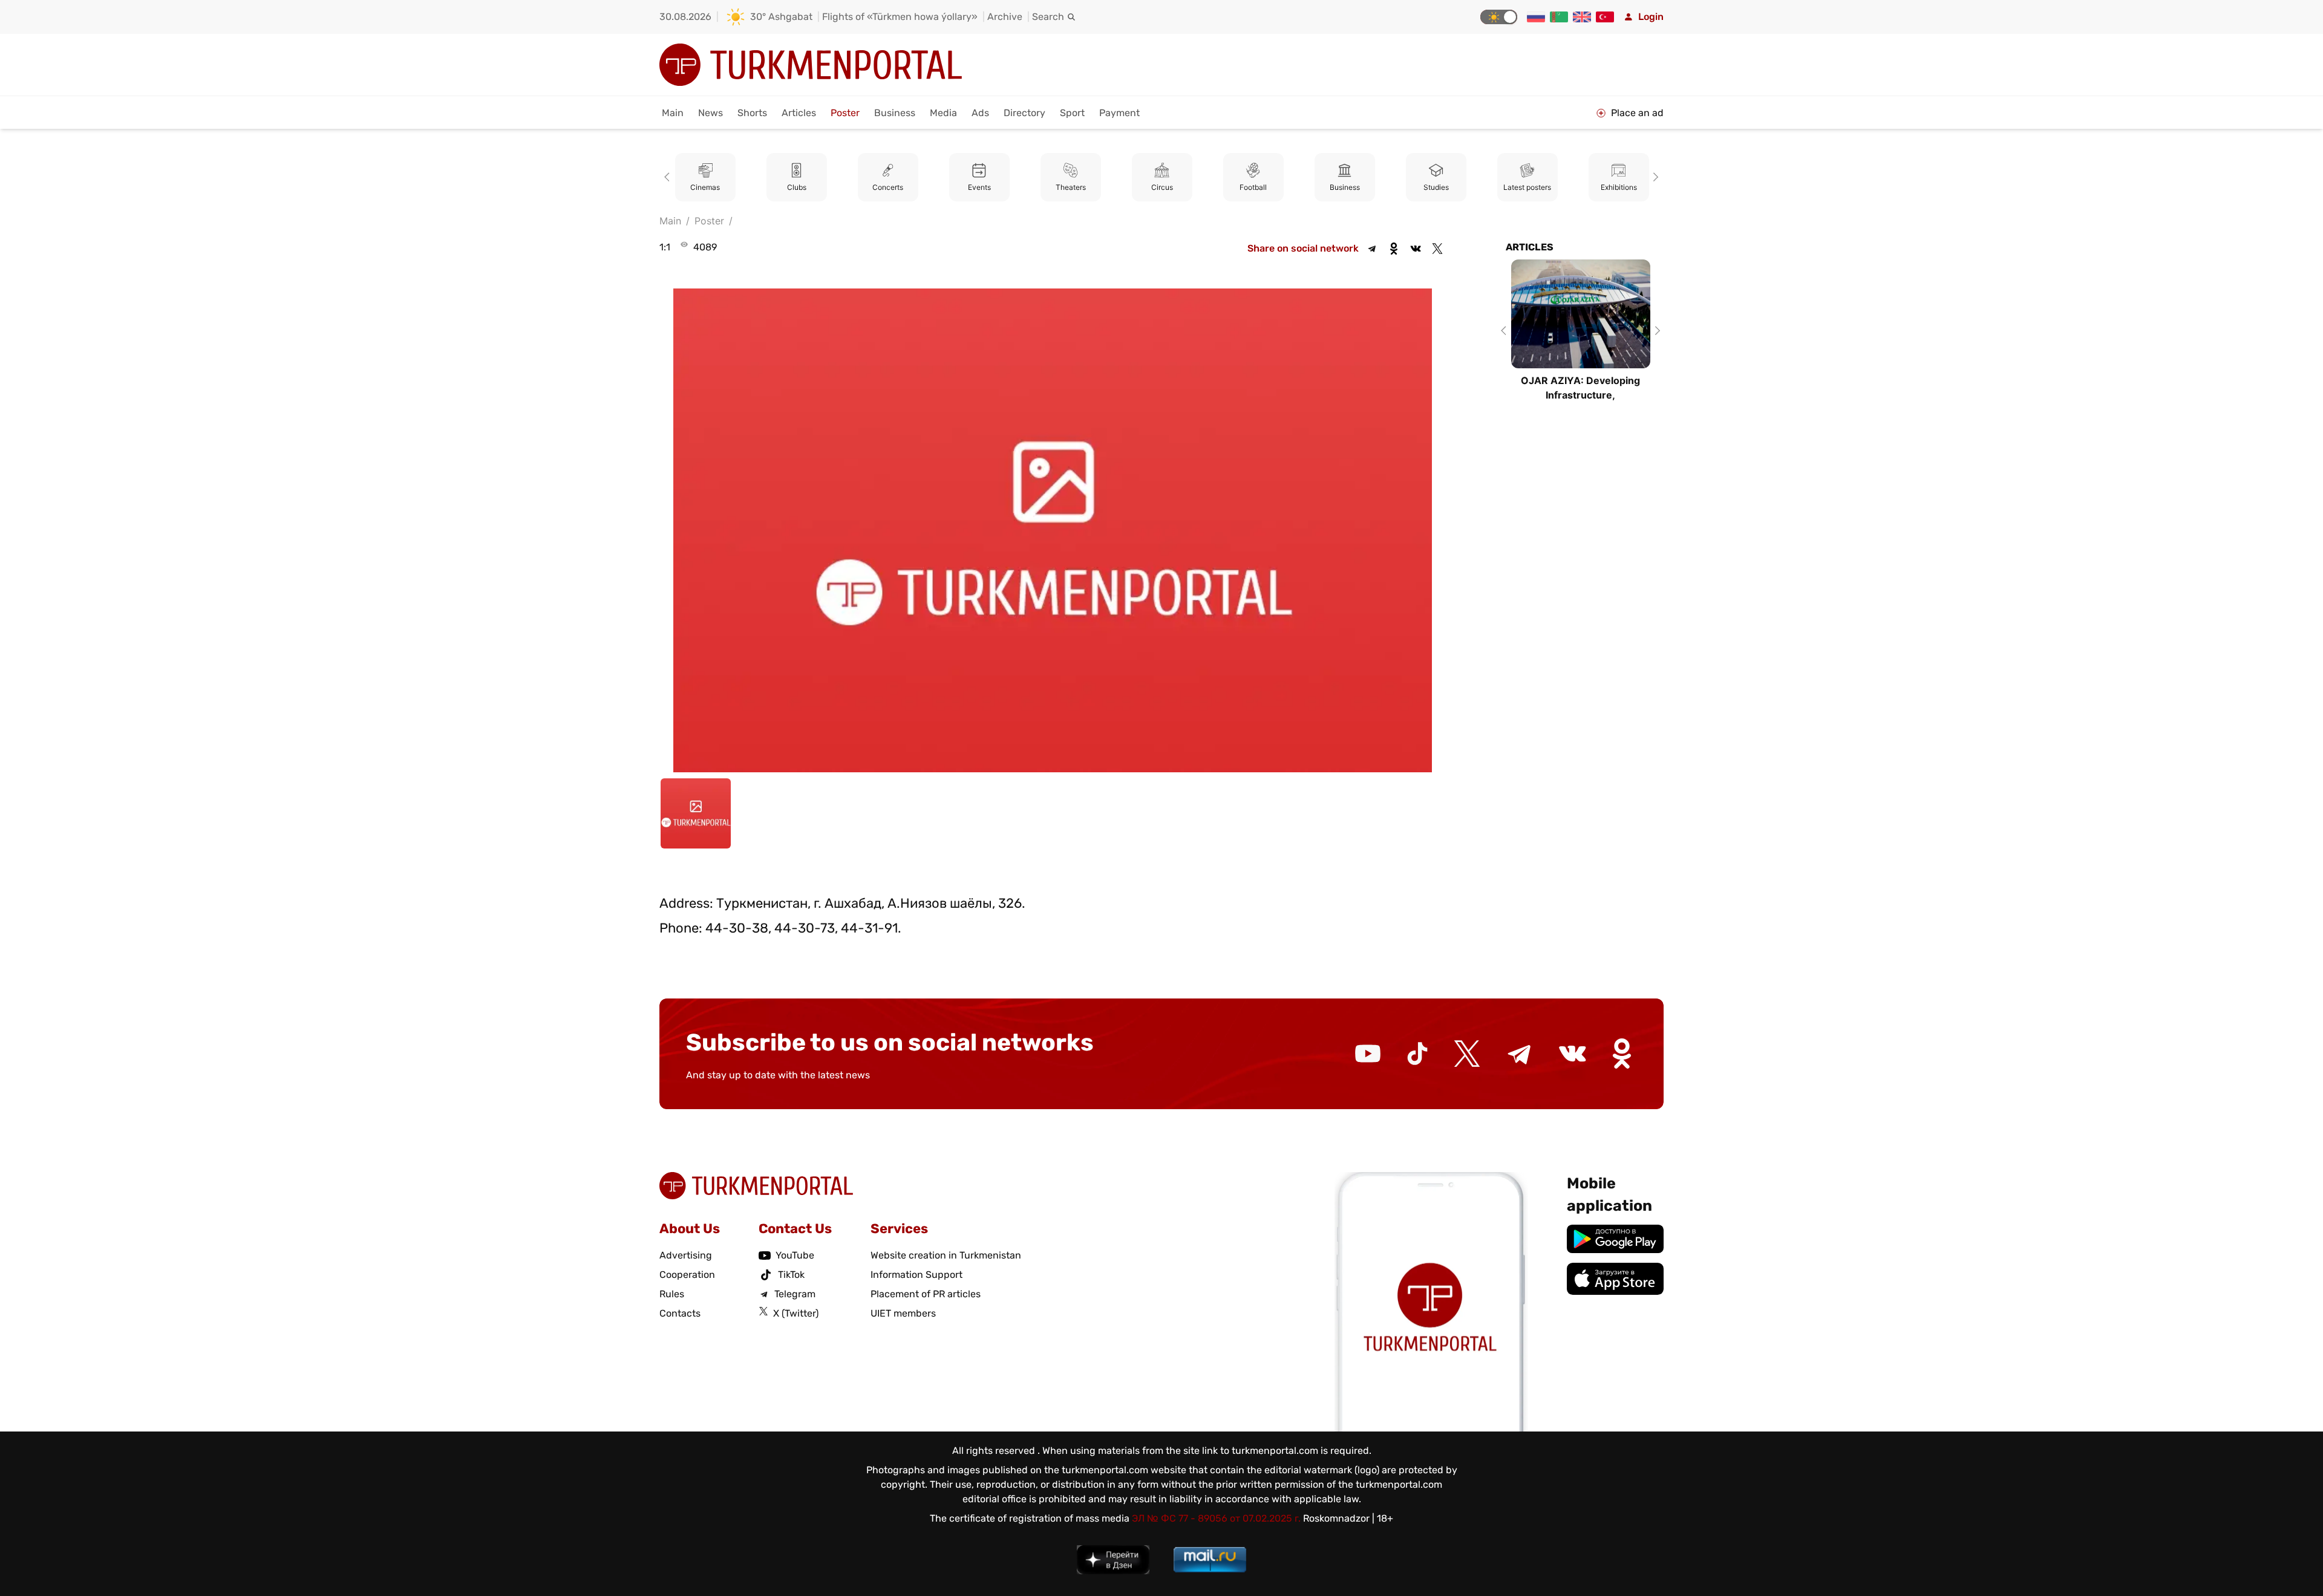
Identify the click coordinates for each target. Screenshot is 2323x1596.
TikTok (791, 1275)
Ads (980, 113)
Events (888, 187)
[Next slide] (1654, 177)
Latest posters (1436, 187)
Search (1048, 17)
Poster (845, 113)
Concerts (796, 187)
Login (1651, 17)
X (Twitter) (796, 1313)
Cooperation (687, 1275)
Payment (1119, 113)
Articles (799, 113)
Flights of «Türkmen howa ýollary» (900, 17)
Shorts (752, 113)
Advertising (686, 1255)
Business (895, 113)
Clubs (705, 187)
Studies (1345, 187)
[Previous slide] (669, 177)
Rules (672, 1294)
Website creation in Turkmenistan (946, 1255)
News (711, 113)
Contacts (680, 1313)
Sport (1072, 113)
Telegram (795, 1294)
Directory (1024, 113)
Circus (1071, 187)
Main (673, 113)
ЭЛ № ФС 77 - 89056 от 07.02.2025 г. (1216, 1518)
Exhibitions (1527, 187)
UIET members (903, 1313)
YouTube (795, 1255)
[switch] (1499, 17)
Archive (1005, 17)
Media (943, 113)
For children (1619, 187)
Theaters (979, 187)
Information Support (916, 1275)
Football (1162, 187)
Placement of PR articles (926, 1294)
